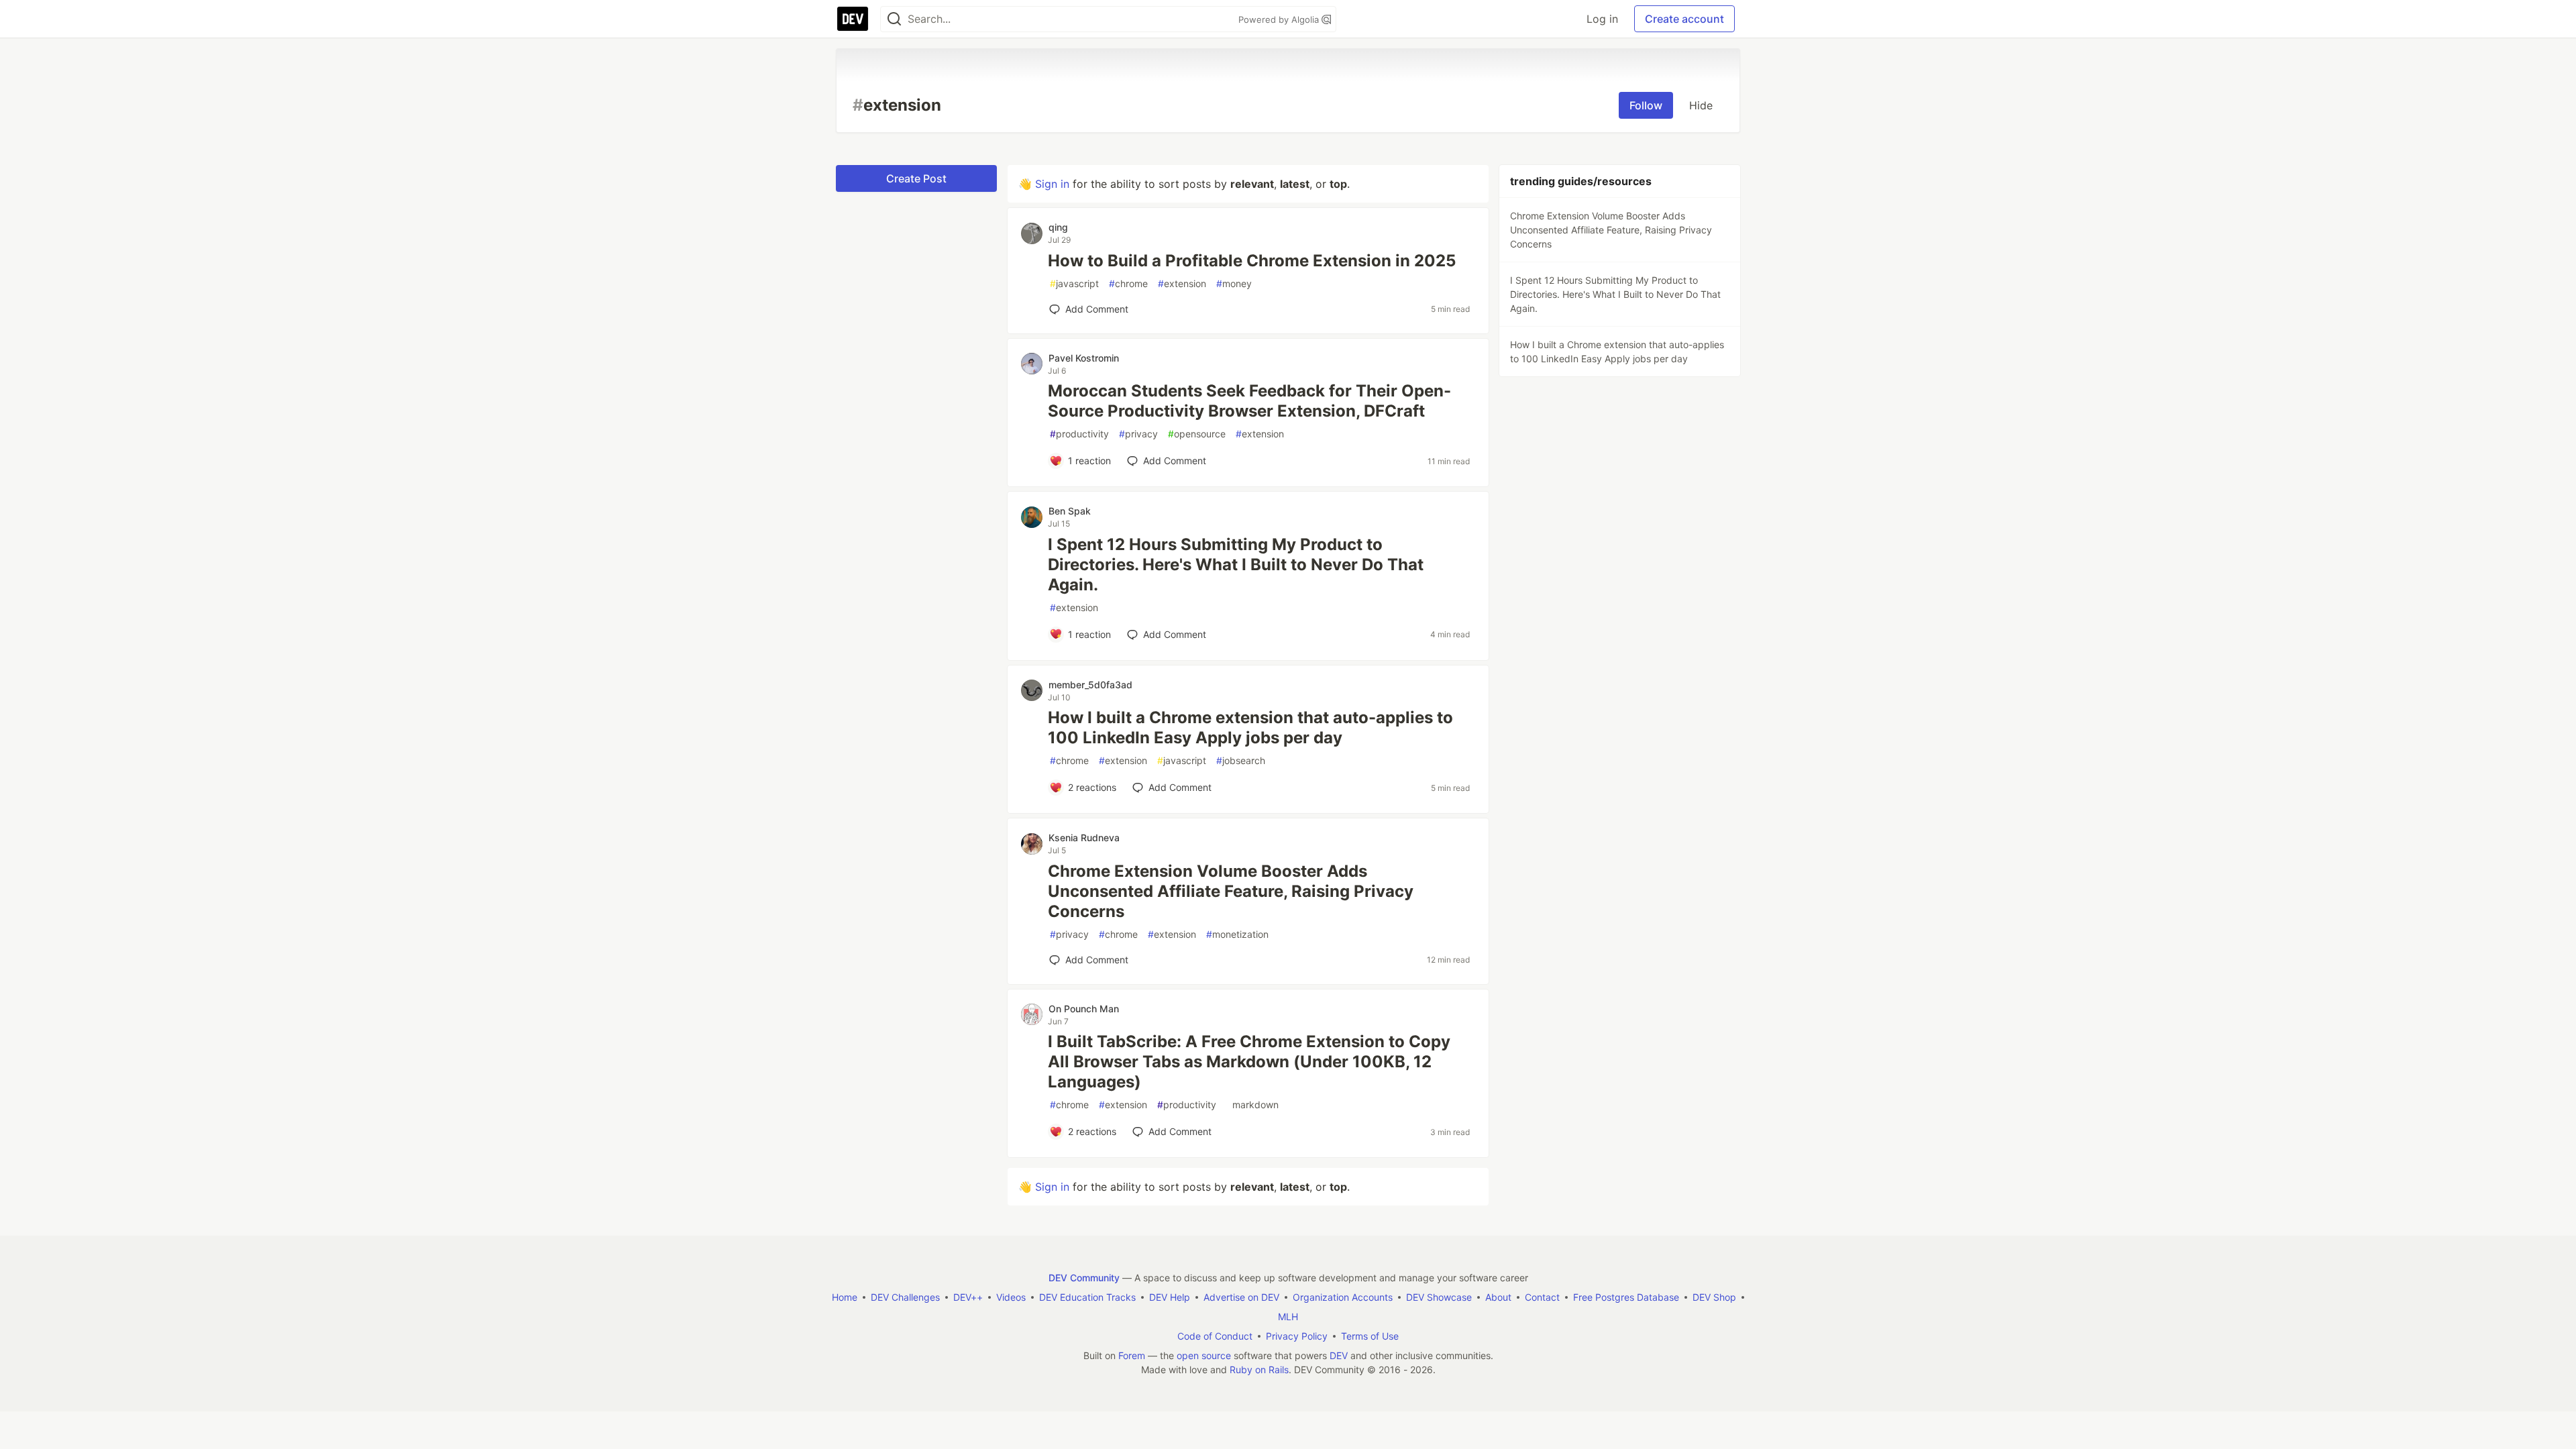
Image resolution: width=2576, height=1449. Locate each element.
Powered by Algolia (1280, 19)
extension (1182, 283)
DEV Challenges (905, 1297)
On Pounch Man (1084, 1009)
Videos (1011, 1297)
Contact (1542, 1297)
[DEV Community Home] (853, 19)
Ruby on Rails (1259, 1370)
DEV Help (1170, 1297)
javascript (1074, 283)
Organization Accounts (1343, 1297)
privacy (1138, 434)
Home (845, 1297)
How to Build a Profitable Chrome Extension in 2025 (1252, 261)
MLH (1288, 1317)
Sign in (1052, 184)
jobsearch (1241, 760)
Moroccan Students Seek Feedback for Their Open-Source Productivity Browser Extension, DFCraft (1249, 401)
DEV (1339, 1355)
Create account (1684, 19)
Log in (1602, 19)
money (1234, 283)
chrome (1128, 283)
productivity (1079, 434)
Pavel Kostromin (1084, 358)
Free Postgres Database (1626, 1297)
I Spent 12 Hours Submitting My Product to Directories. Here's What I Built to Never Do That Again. (1236, 565)
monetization (1237, 934)
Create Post (916, 178)
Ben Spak (1070, 511)
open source (1204, 1355)
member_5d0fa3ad (1090, 685)
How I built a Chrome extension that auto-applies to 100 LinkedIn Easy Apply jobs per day (1250, 728)
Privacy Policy (1297, 1336)
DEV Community (1084, 1278)
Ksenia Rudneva (1084, 838)
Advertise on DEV (1241, 1297)
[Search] (894, 19)
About (1498, 1297)
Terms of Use (1370, 1336)
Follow (1646, 105)
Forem (1132, 1355)
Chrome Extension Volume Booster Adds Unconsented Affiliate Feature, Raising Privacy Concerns (1231, 891)
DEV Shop (1714, 1297)
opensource (1197, 434)
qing (1058, 227)
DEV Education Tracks (1087, 1297)
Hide (1701, 105)
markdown (1252, 1105)
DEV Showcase (1439, 1297)
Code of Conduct (1215, 1336)
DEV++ (968, 1297)
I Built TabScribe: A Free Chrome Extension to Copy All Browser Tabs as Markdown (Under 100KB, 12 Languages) (1249, 1062)
